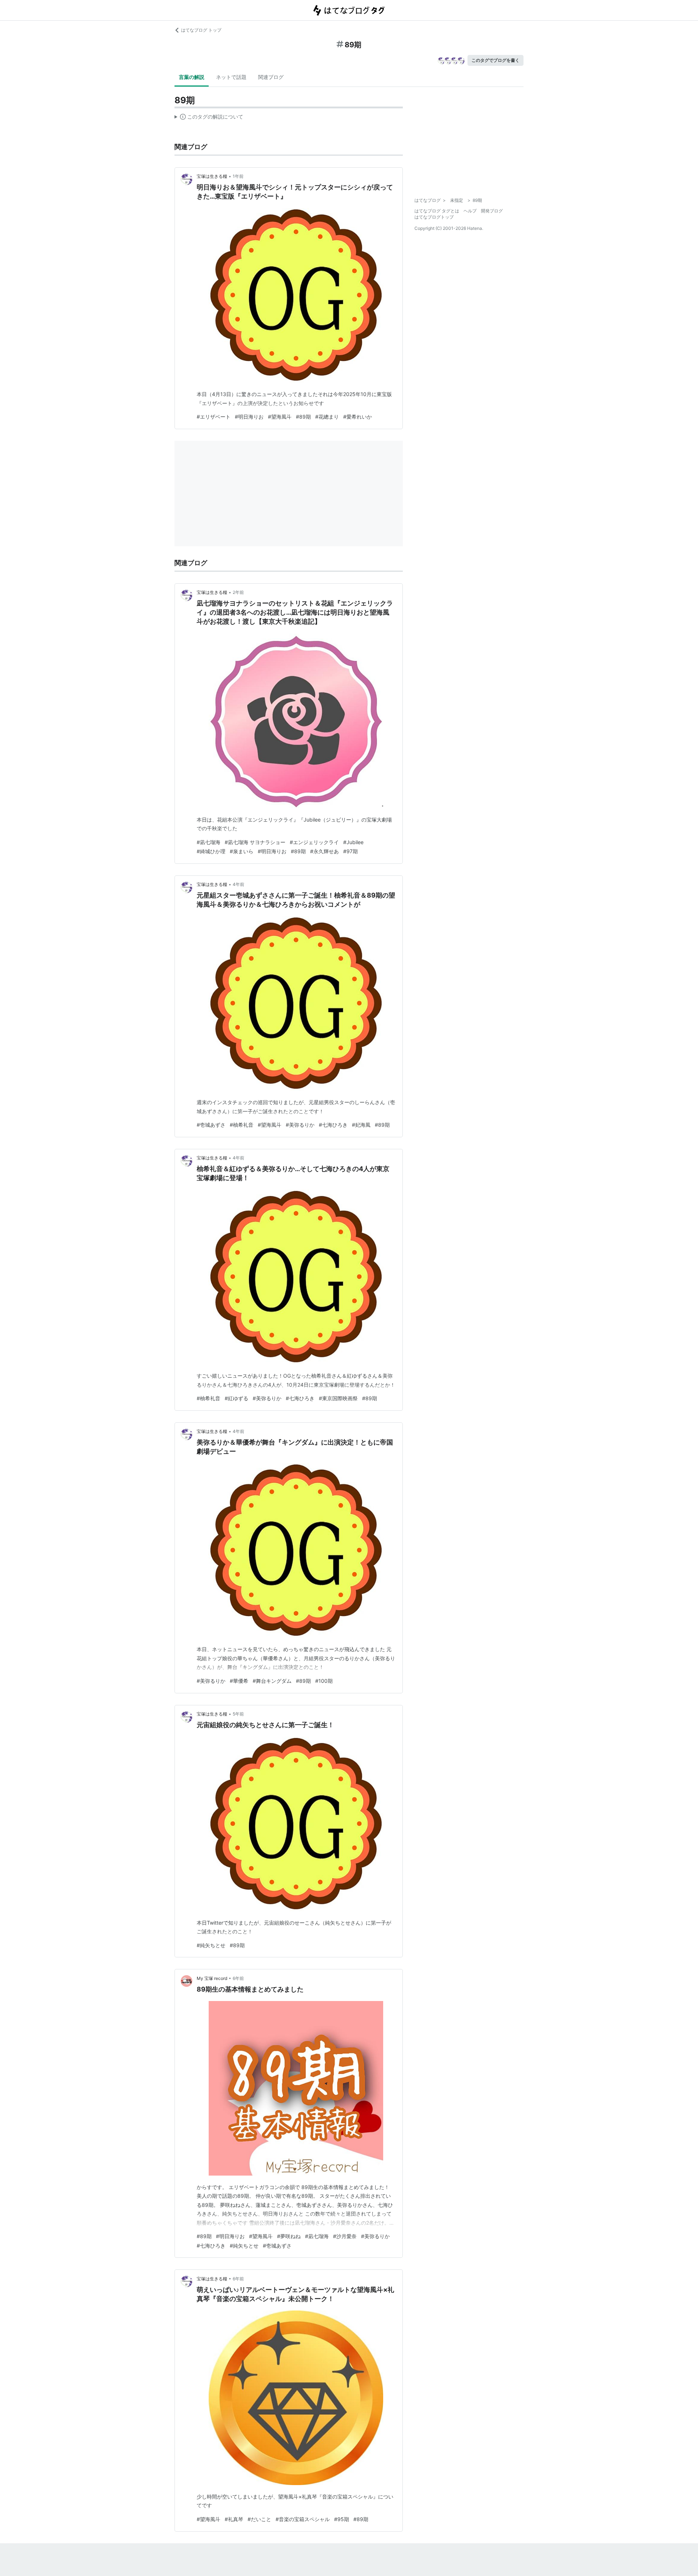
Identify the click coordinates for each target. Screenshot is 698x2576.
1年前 (238, 176)
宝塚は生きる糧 (212, 176)
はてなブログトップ (434, 217)
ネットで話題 (231, 77)
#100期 (324, 1681)
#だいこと (259, 2519)
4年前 (238, 884)
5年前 (238, 1714)
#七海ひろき (333, 1125)
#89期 (303, 417)
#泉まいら (242, 851)
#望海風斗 (280, 417)
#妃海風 (361, 1125)
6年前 (238, 1978)
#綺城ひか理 (211, 851)
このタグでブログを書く (496, 60)
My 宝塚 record (212, 1978)
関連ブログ (271, 77)
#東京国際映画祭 (338, 1398)
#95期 (342, 2519)
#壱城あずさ (211, 1125)
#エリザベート (214, 417)
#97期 (350, 851)
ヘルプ (470, 211)
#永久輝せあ (324, 851)
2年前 (238, 592)
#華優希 (239, 1681)
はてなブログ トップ (201, 30)
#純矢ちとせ (211, 1945)
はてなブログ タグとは (437, 211)
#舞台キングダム (272, 1681)
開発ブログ (492, 211)
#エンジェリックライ (314, 842)
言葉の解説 (192, 77)
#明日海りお (249, 417)
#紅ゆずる (236, 1398)
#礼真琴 (234, 2519)
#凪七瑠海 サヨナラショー (255, 842)
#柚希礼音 (242, 1125)
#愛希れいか (358, 417)
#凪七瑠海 (208, 842)
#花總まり (327, 417)
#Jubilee (353, 842)
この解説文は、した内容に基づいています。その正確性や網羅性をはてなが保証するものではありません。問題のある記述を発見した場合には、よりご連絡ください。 (209, 118)
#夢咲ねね (289, 2236)
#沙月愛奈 (345, 2236)
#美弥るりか (300, 1125)
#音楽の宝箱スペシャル (303, 2519)
